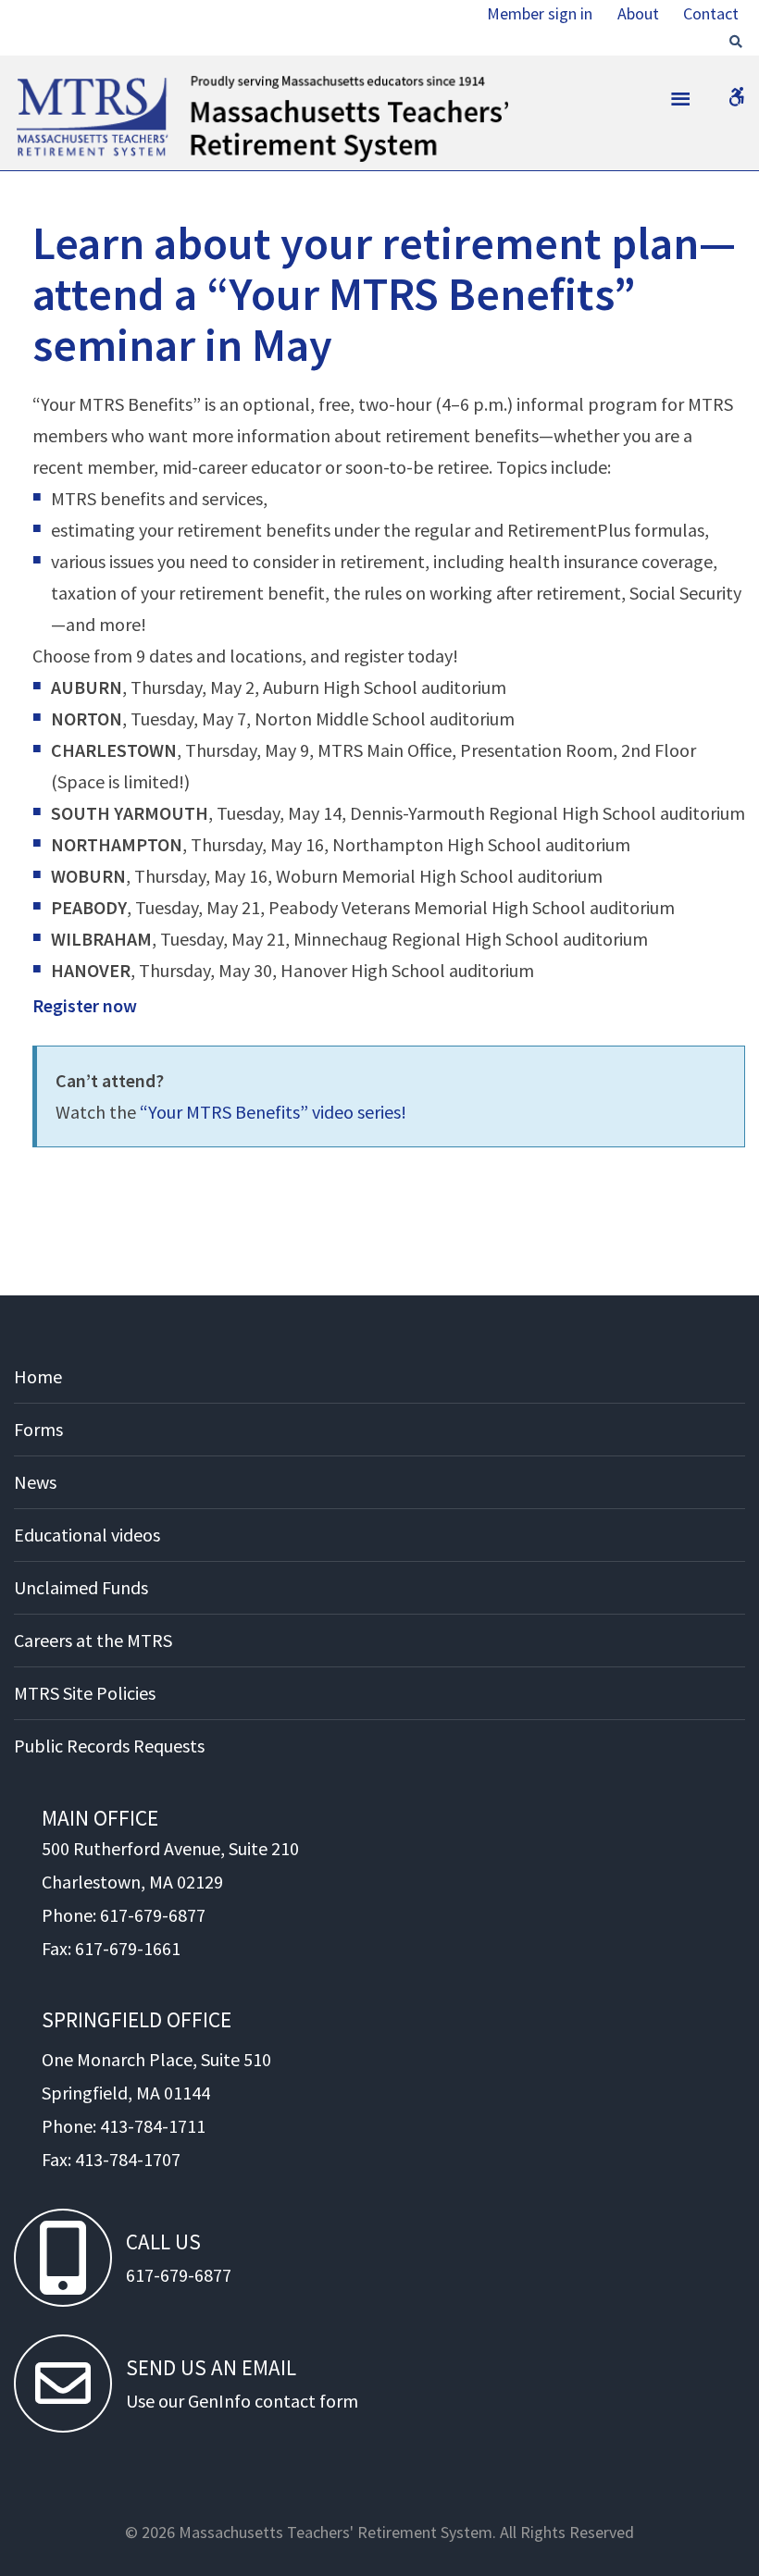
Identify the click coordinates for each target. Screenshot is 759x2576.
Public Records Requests (109, 1746)
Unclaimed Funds (81, 1587)
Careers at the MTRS (93, 1640)
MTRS (37, 83)
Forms (38, 1429)
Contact (711, 13)
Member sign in (540, 13)
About (638, 13)
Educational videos (87, 1535)
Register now (85, 1005)
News (35, 1482)
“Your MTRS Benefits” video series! (273, 1112)
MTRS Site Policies (85, 1693)
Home (38, 1376)
